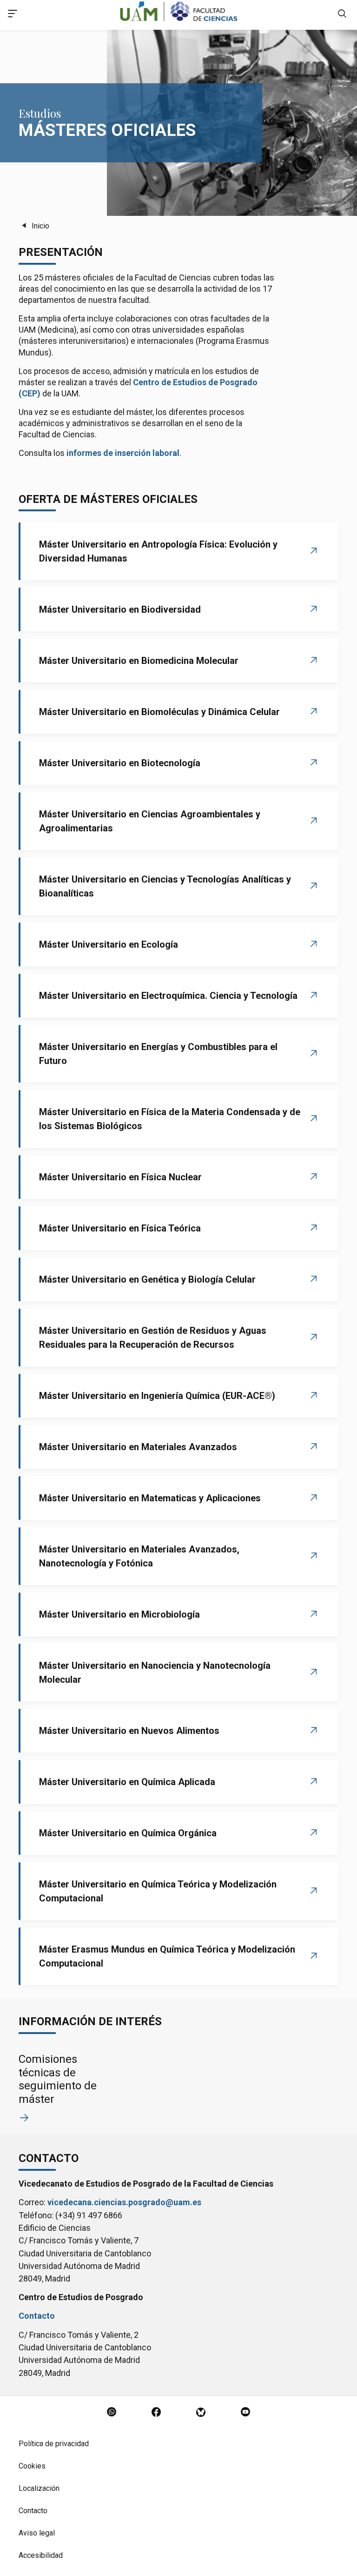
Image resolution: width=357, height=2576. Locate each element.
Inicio (40, 226)
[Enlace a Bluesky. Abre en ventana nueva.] (201, 2413)
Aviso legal (37, 2533)
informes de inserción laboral (123, 453)
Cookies (32, 2466)
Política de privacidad (54, 2444)
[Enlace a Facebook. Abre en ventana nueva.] (156, 2413)
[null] (342, 15)
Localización (39, 2488)
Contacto (37, 2316)
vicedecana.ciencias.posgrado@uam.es (124, 2202)
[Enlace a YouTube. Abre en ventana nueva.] (245, 2413)
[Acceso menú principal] (13, 15)
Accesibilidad (41, 2555)
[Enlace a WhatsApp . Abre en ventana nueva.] (112, 2413)
